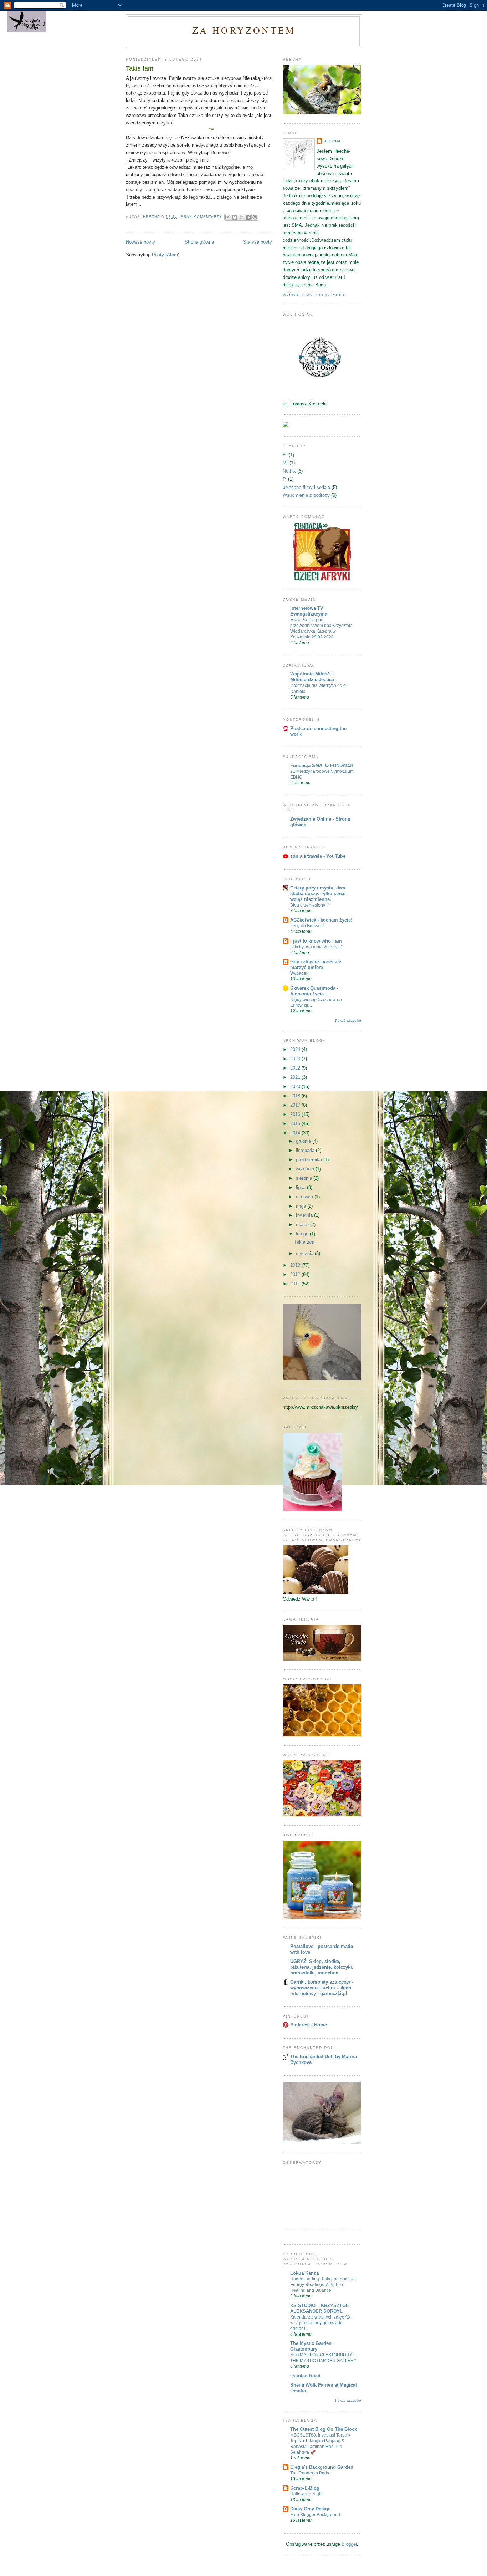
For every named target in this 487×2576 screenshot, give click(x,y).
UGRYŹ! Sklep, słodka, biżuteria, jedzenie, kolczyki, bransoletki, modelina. (322, 1967)
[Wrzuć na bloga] (235, 217)
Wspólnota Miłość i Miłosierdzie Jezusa (312, 677)
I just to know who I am (316, 941)
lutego (303, 1234)
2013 (296, 1265)
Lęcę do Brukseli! (307, 926)
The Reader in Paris (310, 2473)
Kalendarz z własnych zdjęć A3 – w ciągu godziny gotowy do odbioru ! (322, 2323)
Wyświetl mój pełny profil (315, 295)
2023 (296, 1059)
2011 (296, 1284)
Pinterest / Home (309, 2025)
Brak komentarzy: (203, 217)
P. (285, 479)
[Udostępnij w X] (241, 217)
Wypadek (299, 973)
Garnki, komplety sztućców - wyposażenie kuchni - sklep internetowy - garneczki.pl (322, 1988)
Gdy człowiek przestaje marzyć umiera (316, 965)
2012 (296, 1274)
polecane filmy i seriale (306, 487)
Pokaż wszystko (348, 1021)
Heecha (332, 141)
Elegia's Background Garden (322, 2467)
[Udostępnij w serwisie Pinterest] (255, 217)
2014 (296, 1133)
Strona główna (199, 242)
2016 (296, 1114)
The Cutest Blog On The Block (324, 2429)
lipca (301, 1187)
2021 (296, 1077)
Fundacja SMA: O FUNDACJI (322, 766)
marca (303, 1225)
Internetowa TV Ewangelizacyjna (309, 611)
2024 (296, 1049)
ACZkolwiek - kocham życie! (321, 920)
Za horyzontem (244, 30)
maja (302, 1206)
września (306, 1169)
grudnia (304, 1141)
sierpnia (305, 1178)
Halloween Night (306, 2494)
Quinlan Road (305, 2376)
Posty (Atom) (166, 255)
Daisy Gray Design (311, 2509)
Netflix (289, 471)
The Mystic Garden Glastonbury (311, 2346)
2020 (296, 1086)
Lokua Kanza (304, 2273)
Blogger (349, 2544)
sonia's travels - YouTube (318, 856)
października (310, 1160)
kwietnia (305, 1215)
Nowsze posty (140, 242)
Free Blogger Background (315, 2515)
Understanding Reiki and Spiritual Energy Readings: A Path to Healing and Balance (323, 2285)
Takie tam (140, 68)
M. (285, 463)
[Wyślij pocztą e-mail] (228, 217)
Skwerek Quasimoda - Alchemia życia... (314, 991)
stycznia (305, 1253)
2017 (296, 1105)
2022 (296, 1068)
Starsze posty (258, 242)
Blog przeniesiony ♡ (310, 905)
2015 (296, 1124)
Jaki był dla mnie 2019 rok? (317, 947)
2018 (296, 1096)
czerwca (305, 1197)
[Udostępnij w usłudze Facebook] (248, 217)
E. (285, 455)
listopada (306, 1150)
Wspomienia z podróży (306, 495)
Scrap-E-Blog (305, 2488)
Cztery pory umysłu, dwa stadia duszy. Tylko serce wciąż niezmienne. (318, 894)
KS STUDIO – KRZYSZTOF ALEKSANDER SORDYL (319, 2308)
